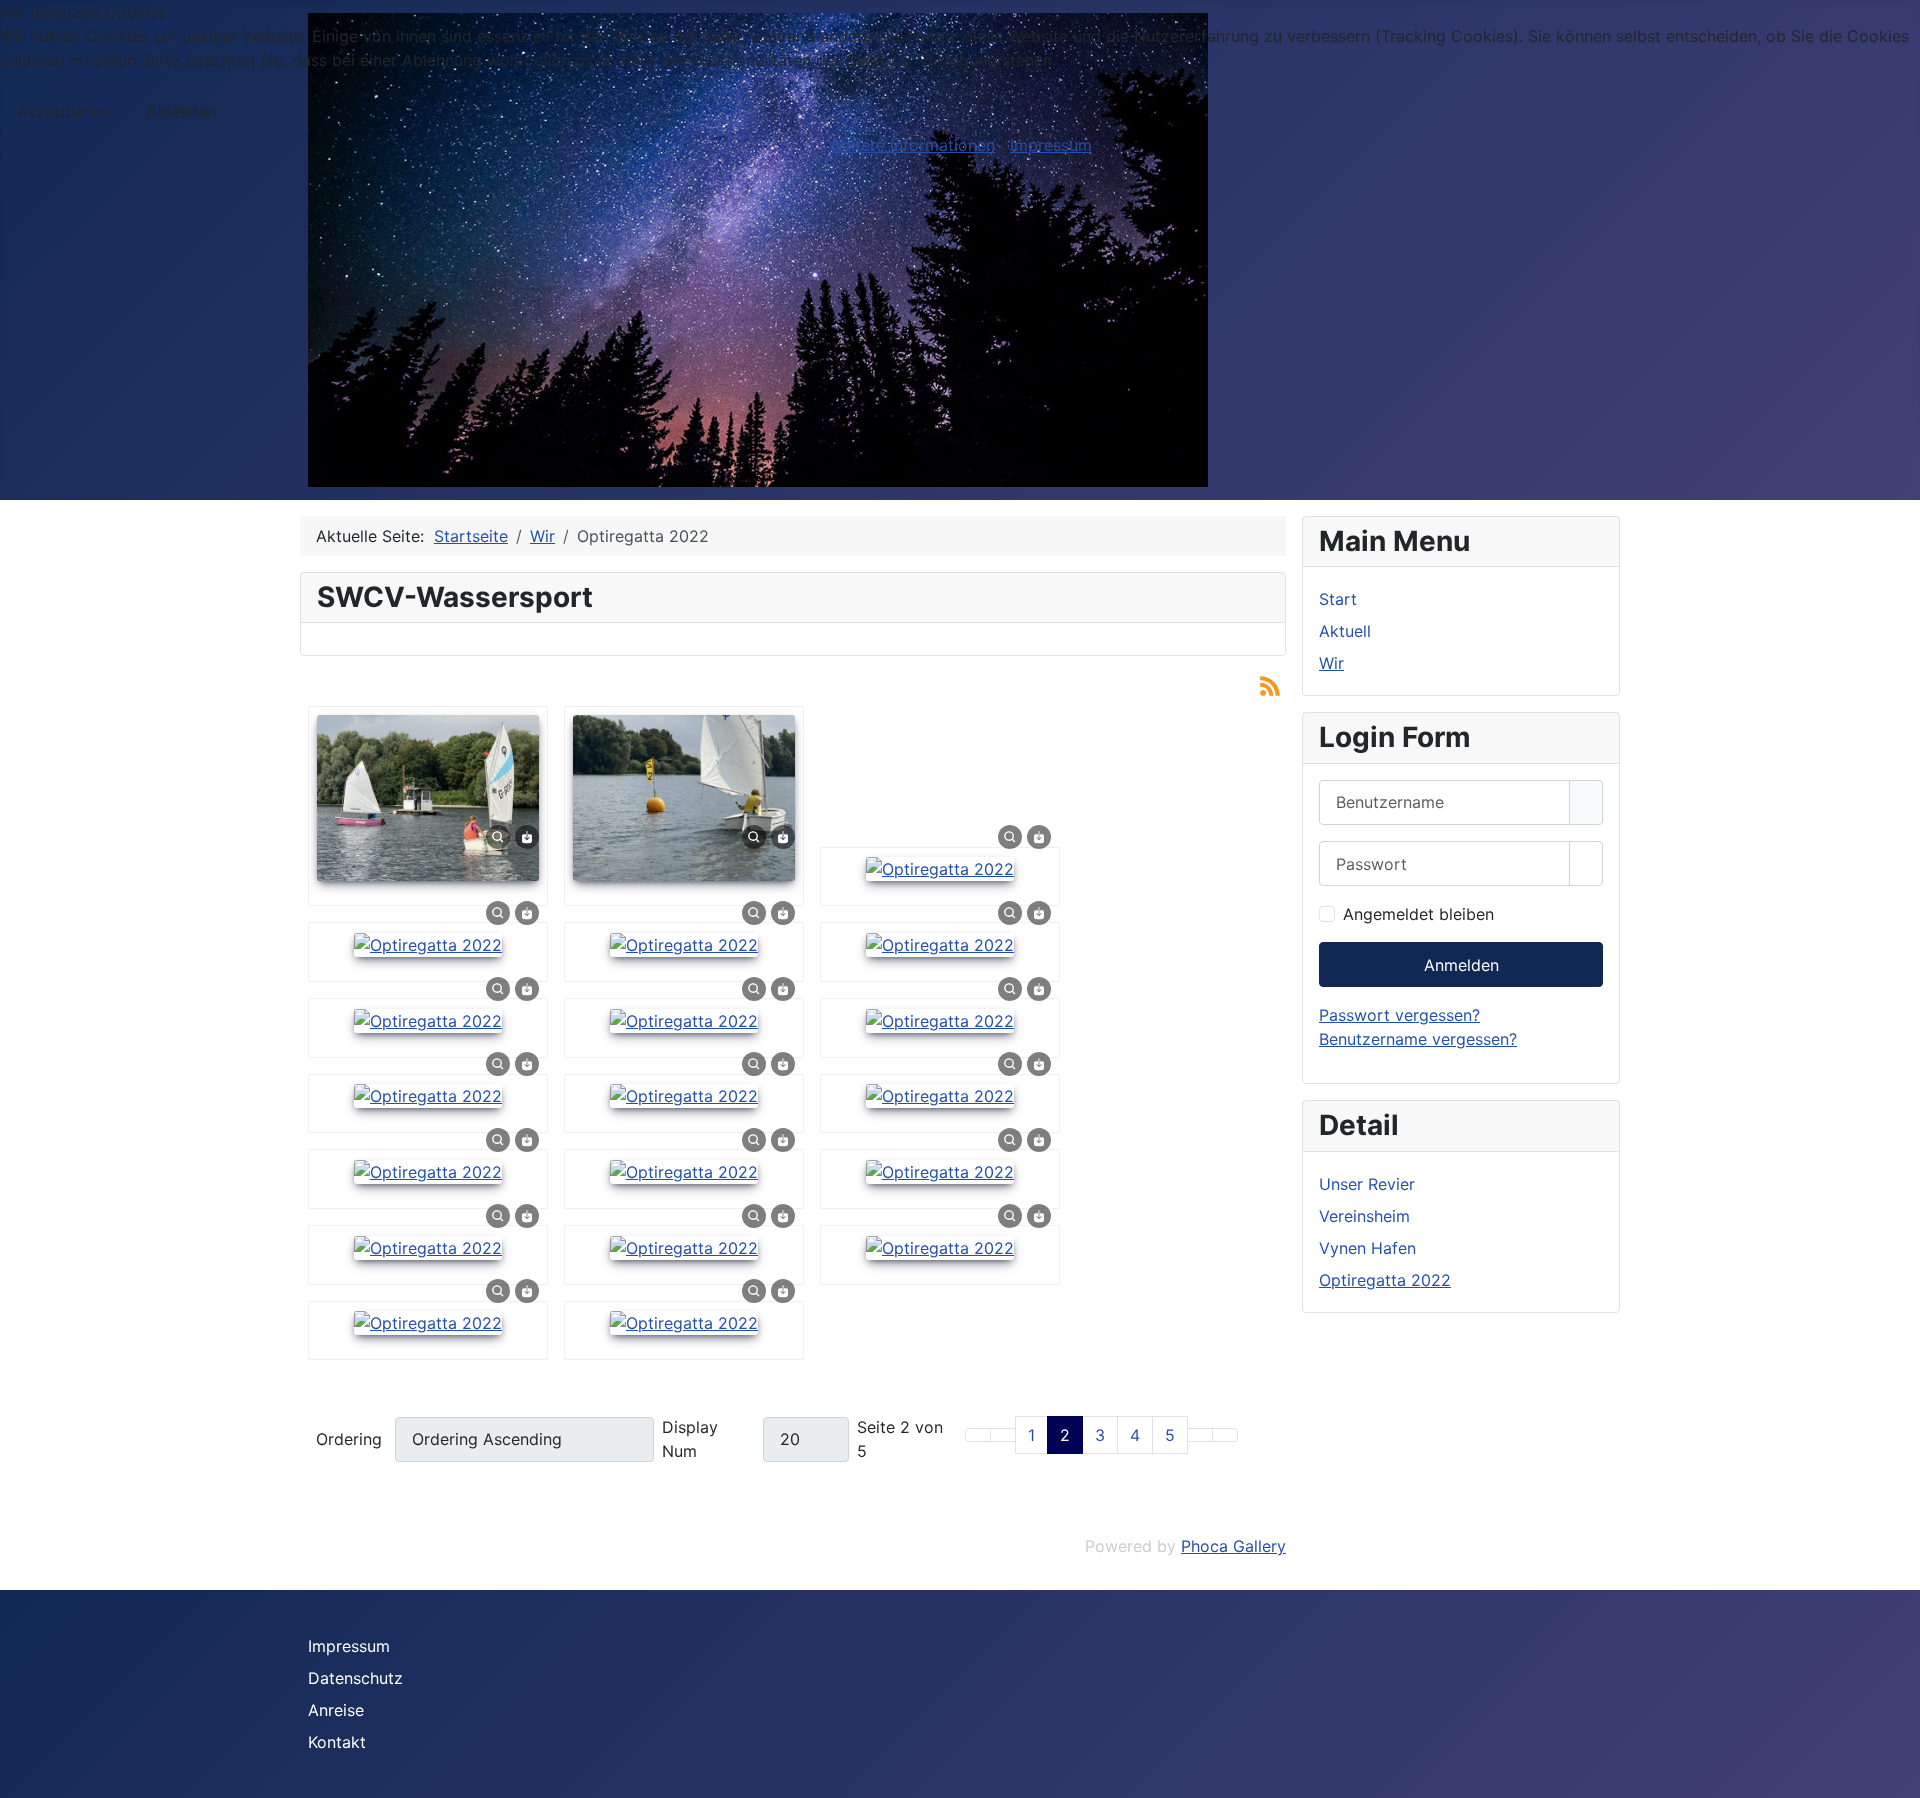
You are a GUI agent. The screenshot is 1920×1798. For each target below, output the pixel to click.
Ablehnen (182, 111)
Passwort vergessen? (1399, 1015)
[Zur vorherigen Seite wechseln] (1003, 1435)
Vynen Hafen (1367, 1248)
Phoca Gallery (1233, 1546)
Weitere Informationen (911, 145)
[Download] (527, 836)
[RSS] (1270, 684)
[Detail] (498, 836)
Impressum (349, 1646)
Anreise (336, 1710)
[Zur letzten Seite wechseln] (1225, 1435)
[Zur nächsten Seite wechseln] (1200, 1435)
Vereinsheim (1364, 1216)
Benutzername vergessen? (1418, 1039)
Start (1338, 599)
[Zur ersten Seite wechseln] (978, 1435)
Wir (1331, 663)
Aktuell (1345, 631)
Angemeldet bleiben (1418, 914)
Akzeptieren (62, 111)
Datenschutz (355, 1678)
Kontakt (337, 1742)
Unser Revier (1367, 1184)
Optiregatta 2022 (1385, 1280)
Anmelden (1461, 965)
